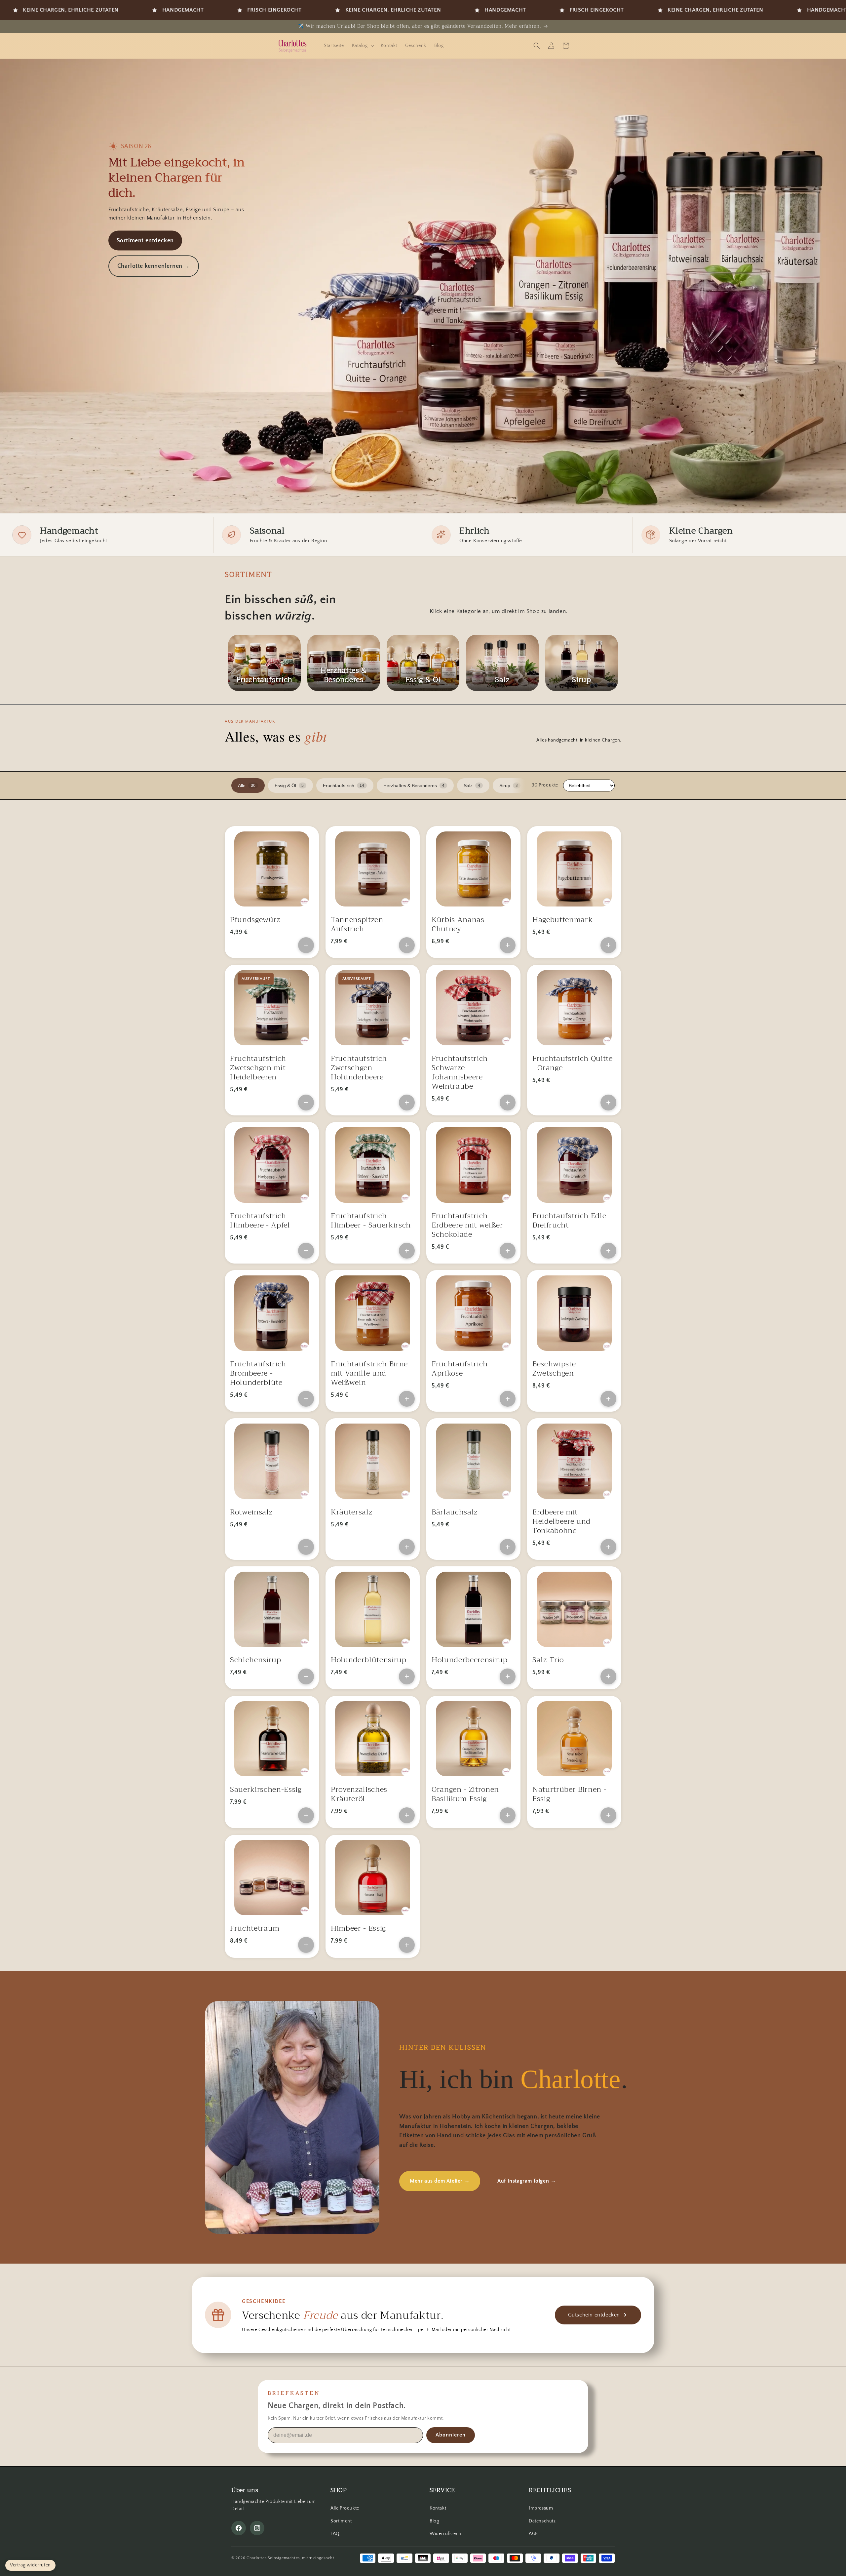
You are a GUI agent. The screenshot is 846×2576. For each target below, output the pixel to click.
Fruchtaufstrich (344, 785)
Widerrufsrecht (446, 2534)
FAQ (335, 2534)
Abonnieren (451, 2435)
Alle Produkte (345, 2508)
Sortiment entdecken (145, 241)
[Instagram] (257, 2528)
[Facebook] (239, 2528)
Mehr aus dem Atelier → (440, 2181)
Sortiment (341, 2521)
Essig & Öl (289, 785)
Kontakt (438, 2508)
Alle (247, 785)
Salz (472, 785)
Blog (434, 2521)
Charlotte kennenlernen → (154, 266)
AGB (533, 2534)
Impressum (541, 2508)
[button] (362, 46)
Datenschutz (542, 2521)
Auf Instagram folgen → (527, 2181)
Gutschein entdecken (594, 2315)
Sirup (509, 785)
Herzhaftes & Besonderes (414, 785)
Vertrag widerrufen (30, 2565)
